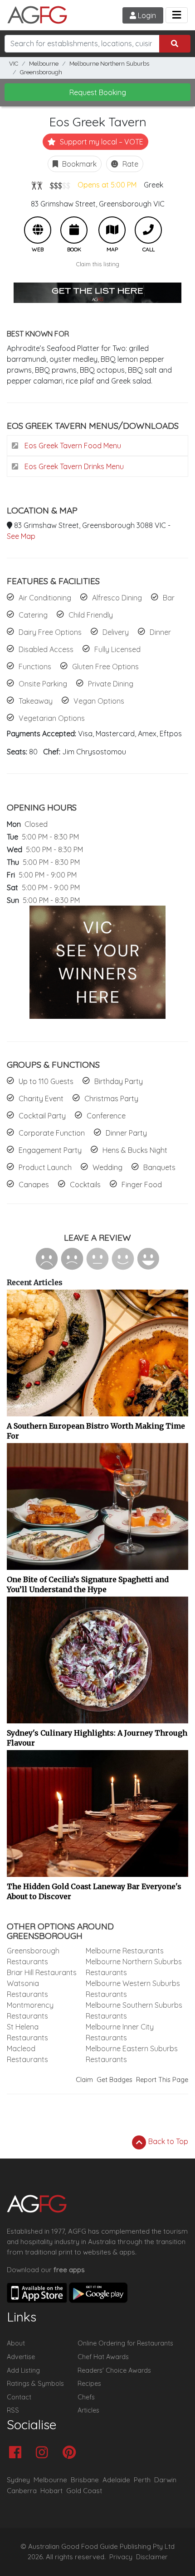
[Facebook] (17, 2453)
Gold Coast (84, 2491)
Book (74, 230)
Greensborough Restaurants (33, 1956)
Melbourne (44, 64)
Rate (129, 164)
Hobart (51, 2491)
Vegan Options (99, 701)
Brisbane (85, 2480)
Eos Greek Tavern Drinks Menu (73, 466)
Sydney (18, 2480)
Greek (154, 185)
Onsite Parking (43, 684)
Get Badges (115, 2080)
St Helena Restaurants (27, 2032)
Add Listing (23, 2370)
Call (148, 230)
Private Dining (111, 684)
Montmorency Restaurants (30, 2010)
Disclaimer (152, 2557)
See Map (21, 536)
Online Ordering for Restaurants (125, 2343)
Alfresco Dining (117, 598)
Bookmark (78, 164)
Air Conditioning (45, 598)
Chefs (86, 2397)
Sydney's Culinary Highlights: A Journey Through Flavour (97, 1738)
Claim (84, 2080)
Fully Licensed (117, 649)
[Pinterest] (71, 2453)
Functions (35, 667)
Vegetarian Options (52, 718)
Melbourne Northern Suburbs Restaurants (134, 1967)
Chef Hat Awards (103, 2357)
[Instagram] (44, 2453)
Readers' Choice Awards (114, 2370)
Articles (88, 2410)
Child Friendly (91, 615)
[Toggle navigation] (177, 15)
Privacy (121, 2557)
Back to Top (167, 2141)
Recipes (89, 2384)
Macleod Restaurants (27, 2054)
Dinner (160, 632)
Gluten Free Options (105, 667)
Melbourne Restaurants (125, 1951)
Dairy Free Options (50, 632)
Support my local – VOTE (101, 142)
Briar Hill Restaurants (42, 1972)
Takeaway (36, 701)
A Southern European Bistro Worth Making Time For (96, 1431)
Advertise (21, 2357)
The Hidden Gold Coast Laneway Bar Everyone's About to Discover (94, 1891)
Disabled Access (46, 649)
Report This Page (162, 2080)
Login (146, 15)
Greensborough (41, 72)
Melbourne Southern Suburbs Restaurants (134, 2010)
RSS (13, 2410)
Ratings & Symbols (35, 2384)
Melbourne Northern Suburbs (109, 64)
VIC (14, 64)
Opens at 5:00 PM (107, 185)
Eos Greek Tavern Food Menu (72, 446)
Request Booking (98, 92)
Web (38, 230)
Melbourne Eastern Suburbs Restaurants (132, 2054)
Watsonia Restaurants (27, 1989)
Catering (33, 615)
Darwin (165, 2480)
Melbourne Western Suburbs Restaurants (133, 1989)
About (16, 2343)
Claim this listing (98, 264)
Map (112, 230)
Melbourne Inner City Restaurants (120, 2032)
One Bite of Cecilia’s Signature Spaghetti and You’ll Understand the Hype (88, 1584)
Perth (142, 2480)
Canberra (22, 2491)
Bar (169, 598)
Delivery (116, 632)
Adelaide (116, 2480)
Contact (19, 2397)
